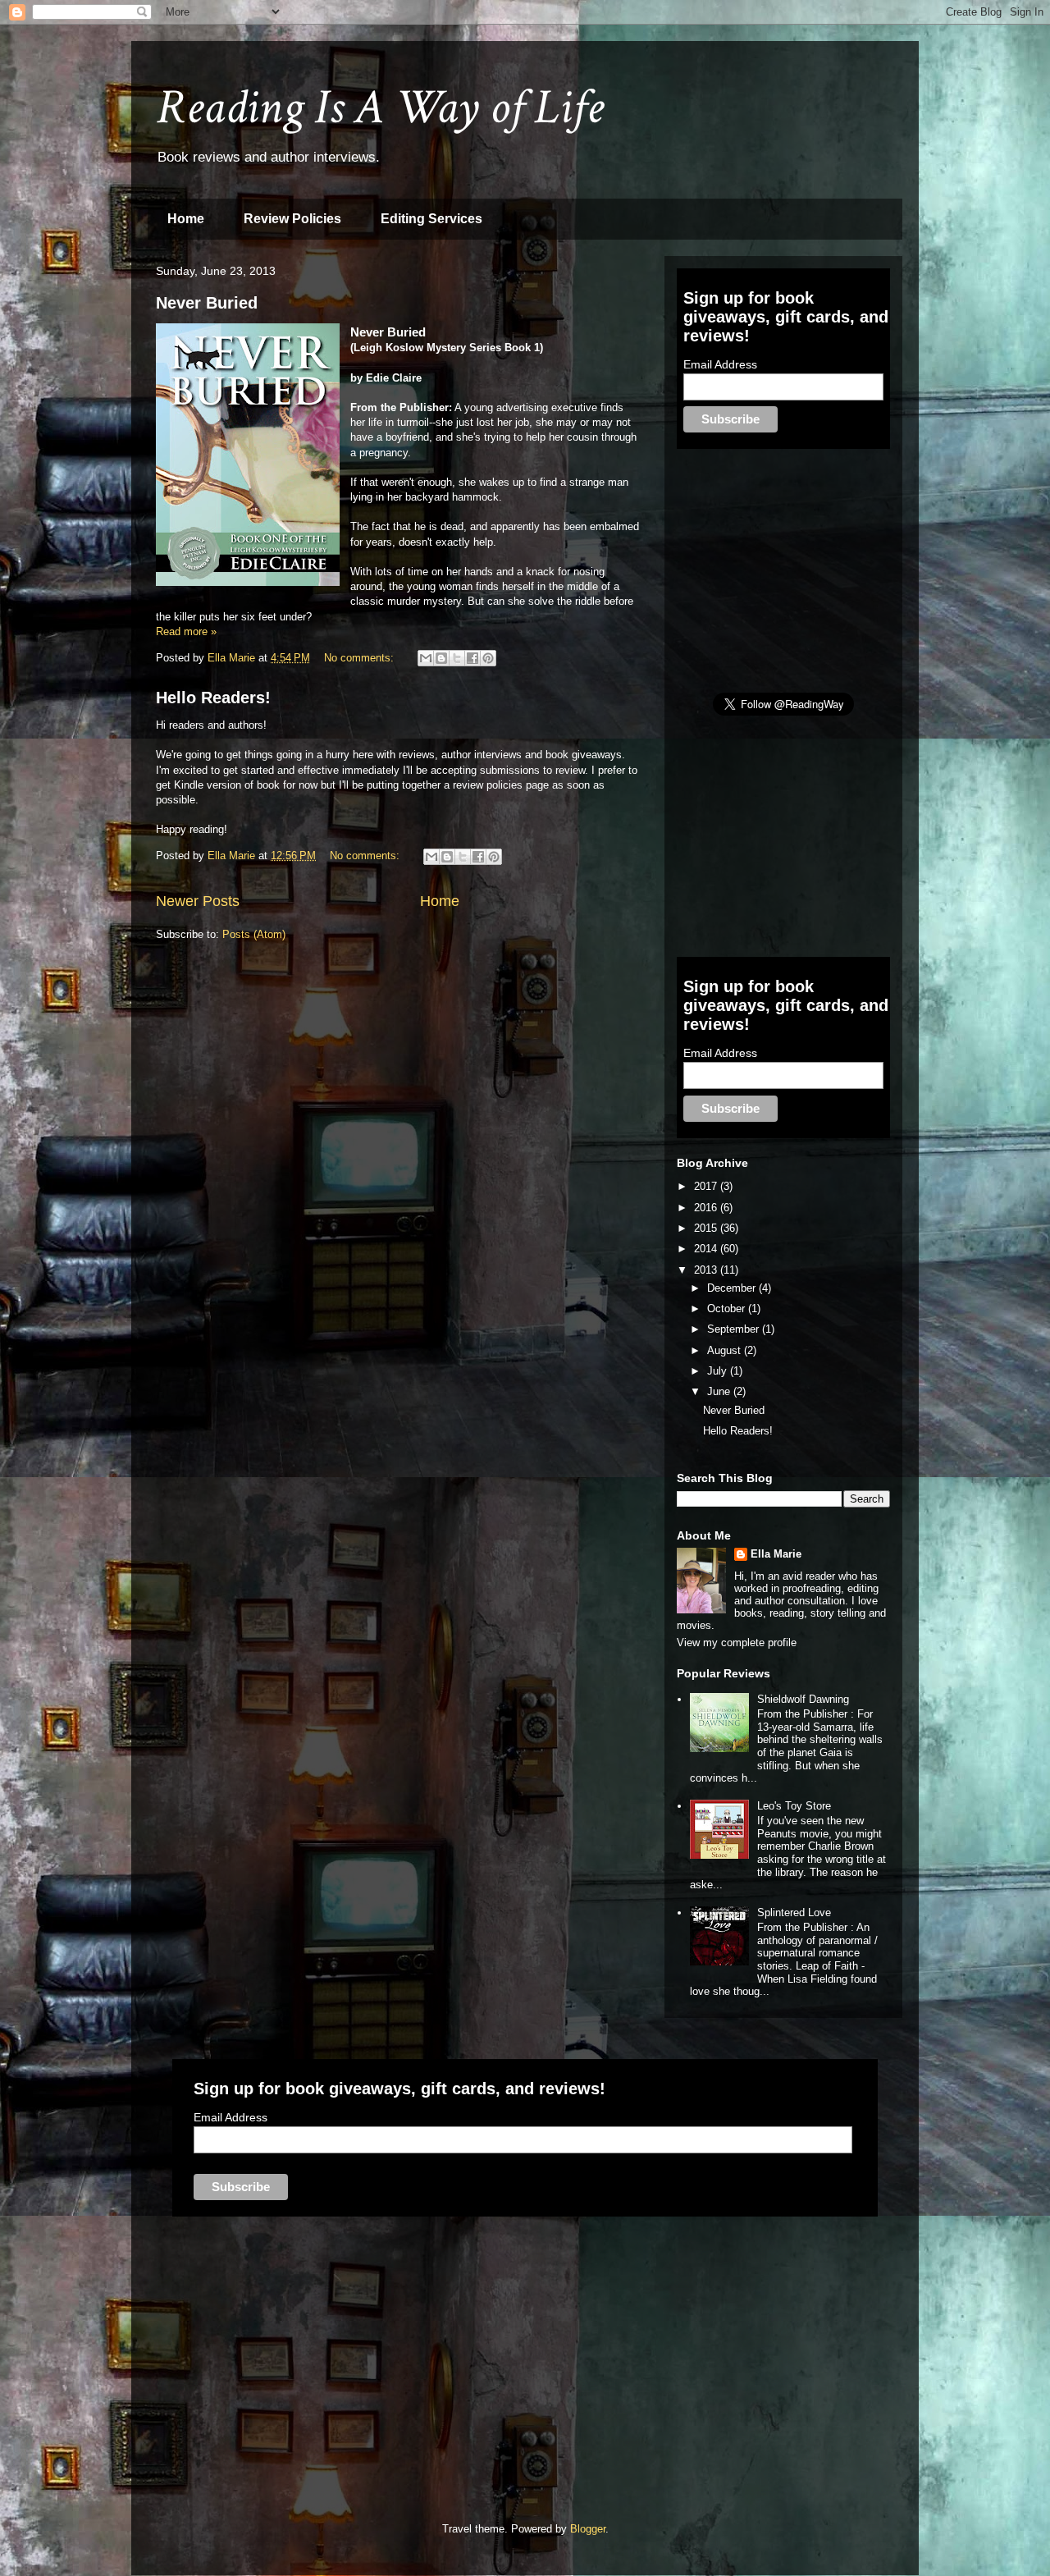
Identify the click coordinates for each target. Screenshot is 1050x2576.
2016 (707, 1208)
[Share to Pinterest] (488, 658)
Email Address (720, 364)
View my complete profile (737, 1643)
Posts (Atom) (254, 934)
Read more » (186, 631)
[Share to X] (457, 658)
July (719, 1371)
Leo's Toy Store (794, 1806)
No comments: (361, 658)
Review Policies (292, 219)
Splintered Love (794, 1913)
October (728, 1309)
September (735, 1329)
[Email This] (426, 658)
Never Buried (207, 303)
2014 (707, 1249)
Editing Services (431, 219)
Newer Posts (198, 901)
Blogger (588, 2529)
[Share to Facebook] (472, 658)
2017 (707, 1186)
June (720, 1391)
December (733, 1288)
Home (186, 219)
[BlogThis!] (441, 658)
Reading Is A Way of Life (380, 108)
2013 (707, 1270)
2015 (707, 1228)
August (726, 1350)
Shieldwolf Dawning (803, 1699)
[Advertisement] (800, 570)
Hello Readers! (213, 698)
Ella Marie (776, 1554)
